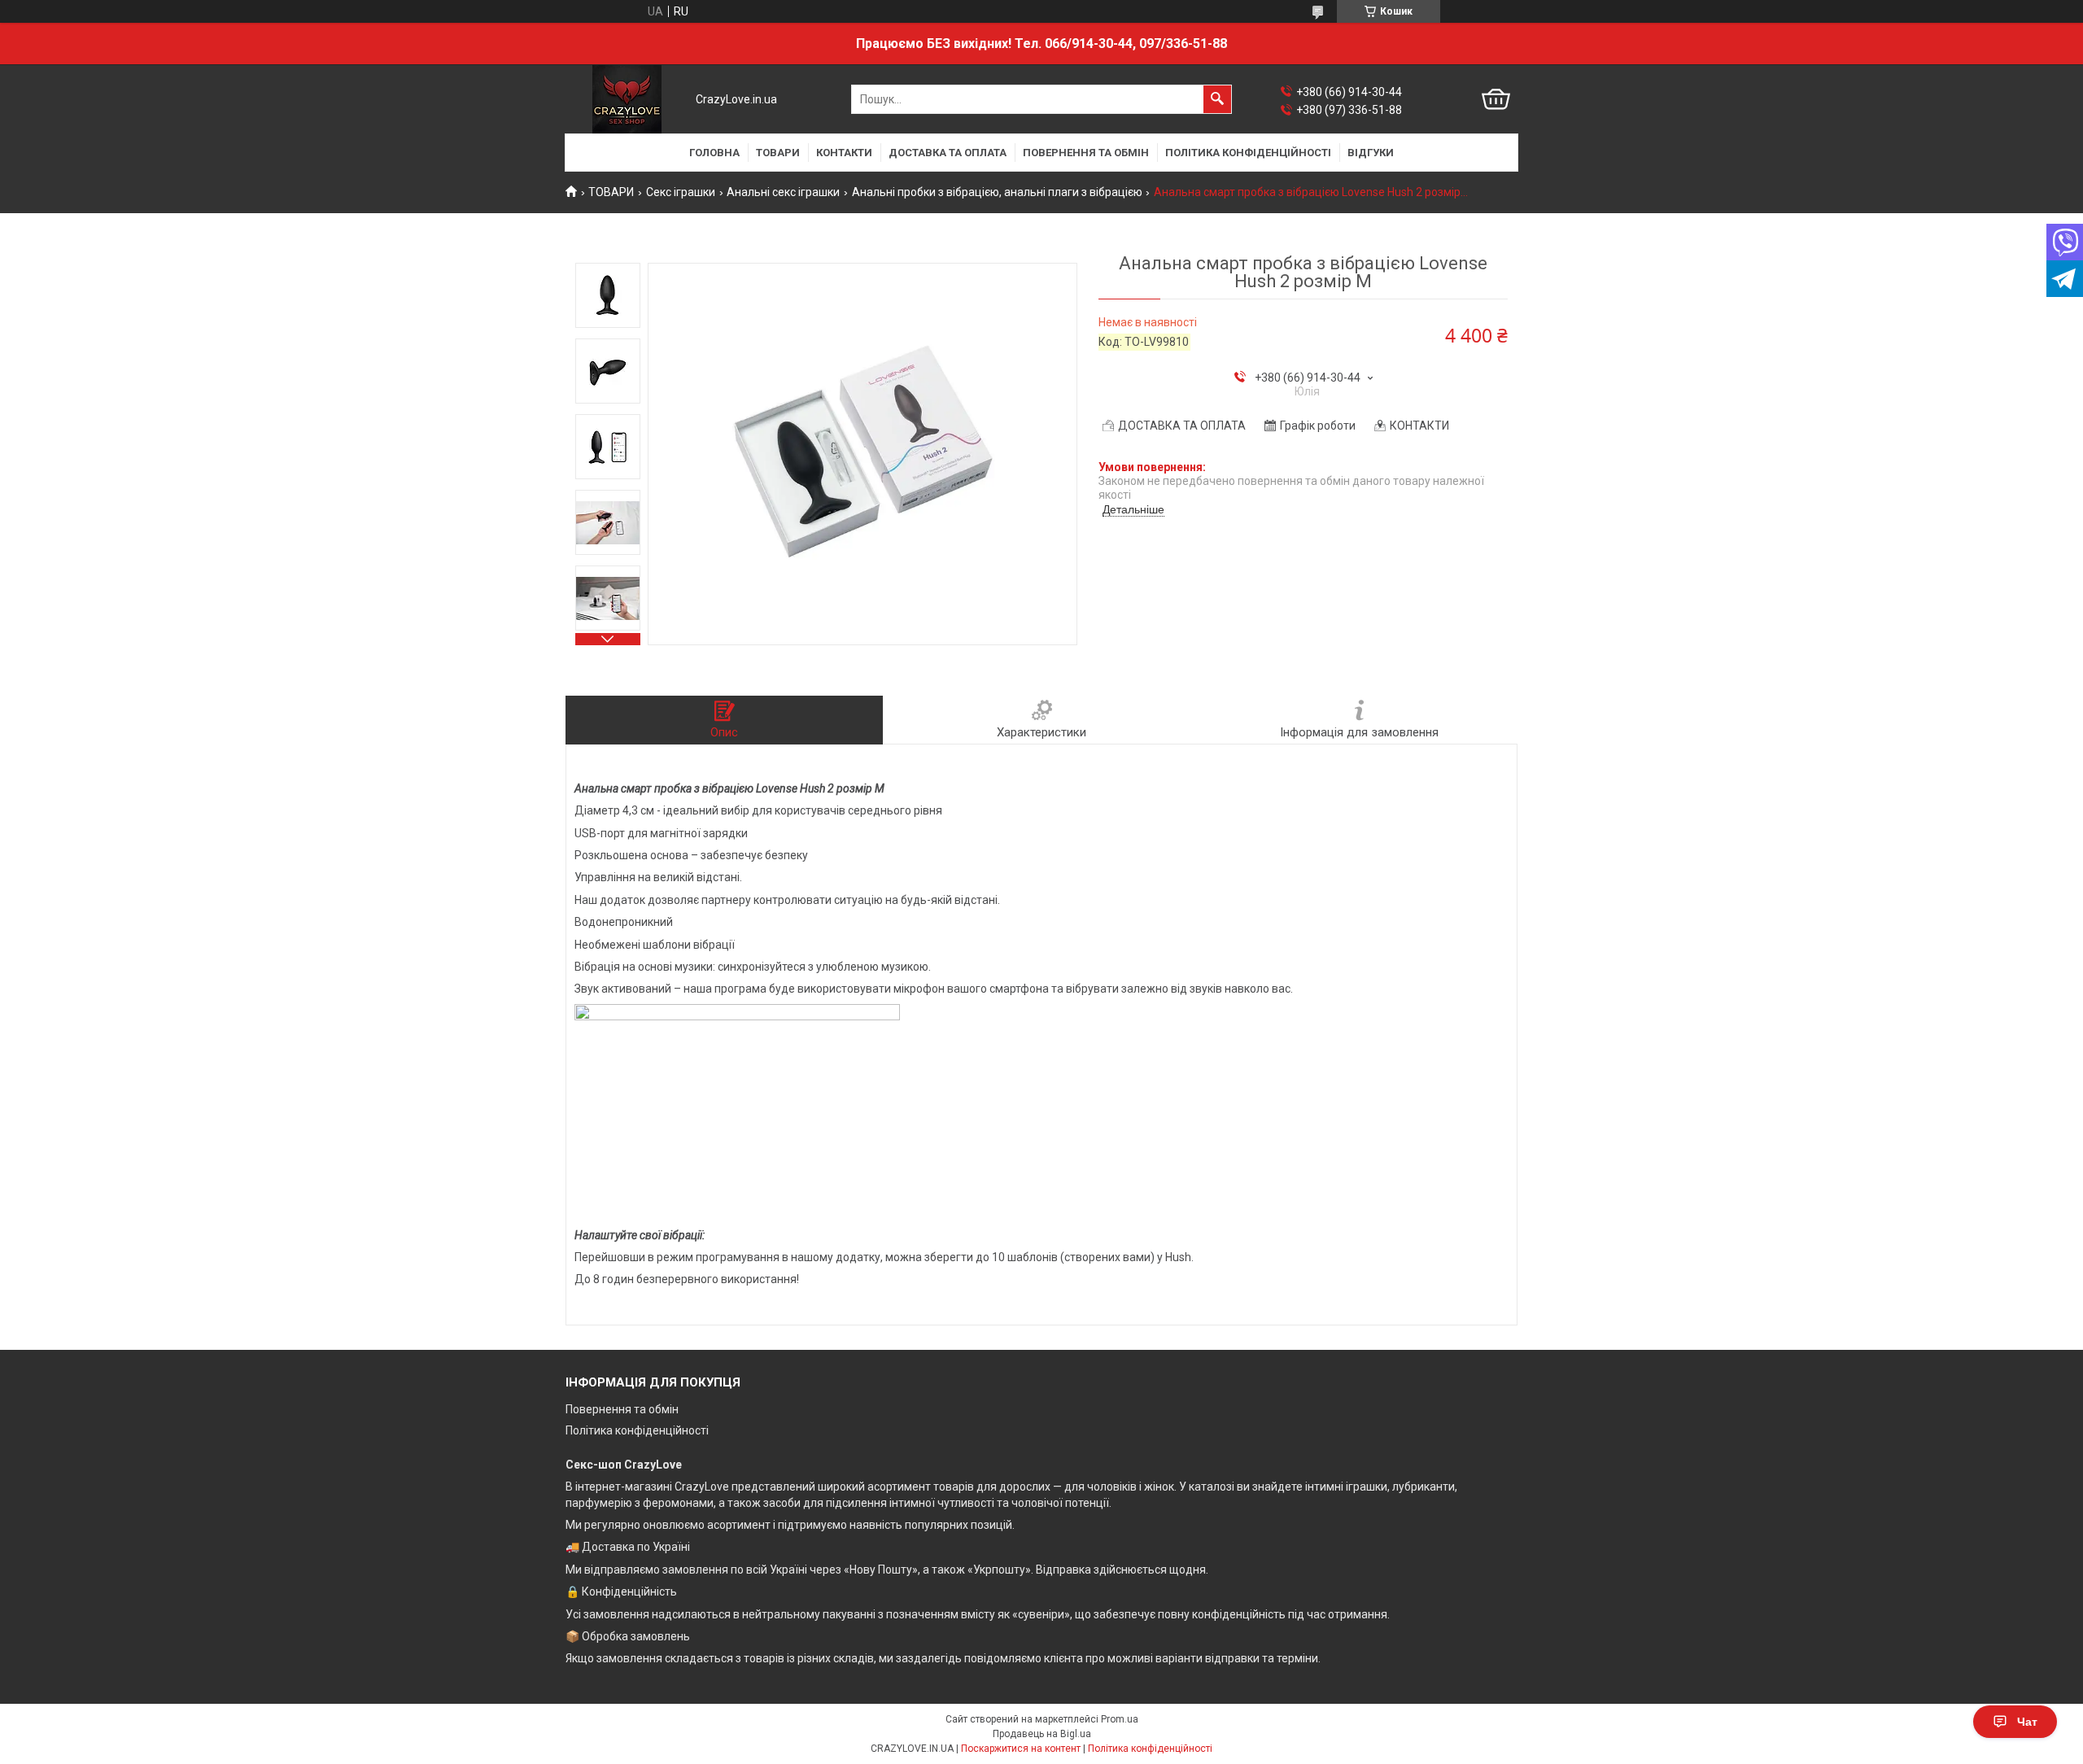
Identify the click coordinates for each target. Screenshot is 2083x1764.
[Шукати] (1217, 99)
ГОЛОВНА (714, 153)
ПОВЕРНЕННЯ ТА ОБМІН (1086, 153)
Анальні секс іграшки (783, 192)
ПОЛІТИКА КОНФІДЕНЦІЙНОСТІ (1248, 153)
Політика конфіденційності (637, 1430)
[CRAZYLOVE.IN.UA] (627, 99)
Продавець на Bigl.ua (1042, 1734)
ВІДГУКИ (1371, 153)
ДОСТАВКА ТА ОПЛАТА (948, 153)
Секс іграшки (681, 192)
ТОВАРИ (778, 153)
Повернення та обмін (622, 1409)
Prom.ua (1120, 1719)
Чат (2027, 1722)
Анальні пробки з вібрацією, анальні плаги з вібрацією (997, 192)
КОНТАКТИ (844, 153)
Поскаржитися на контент (1021, 1749)
